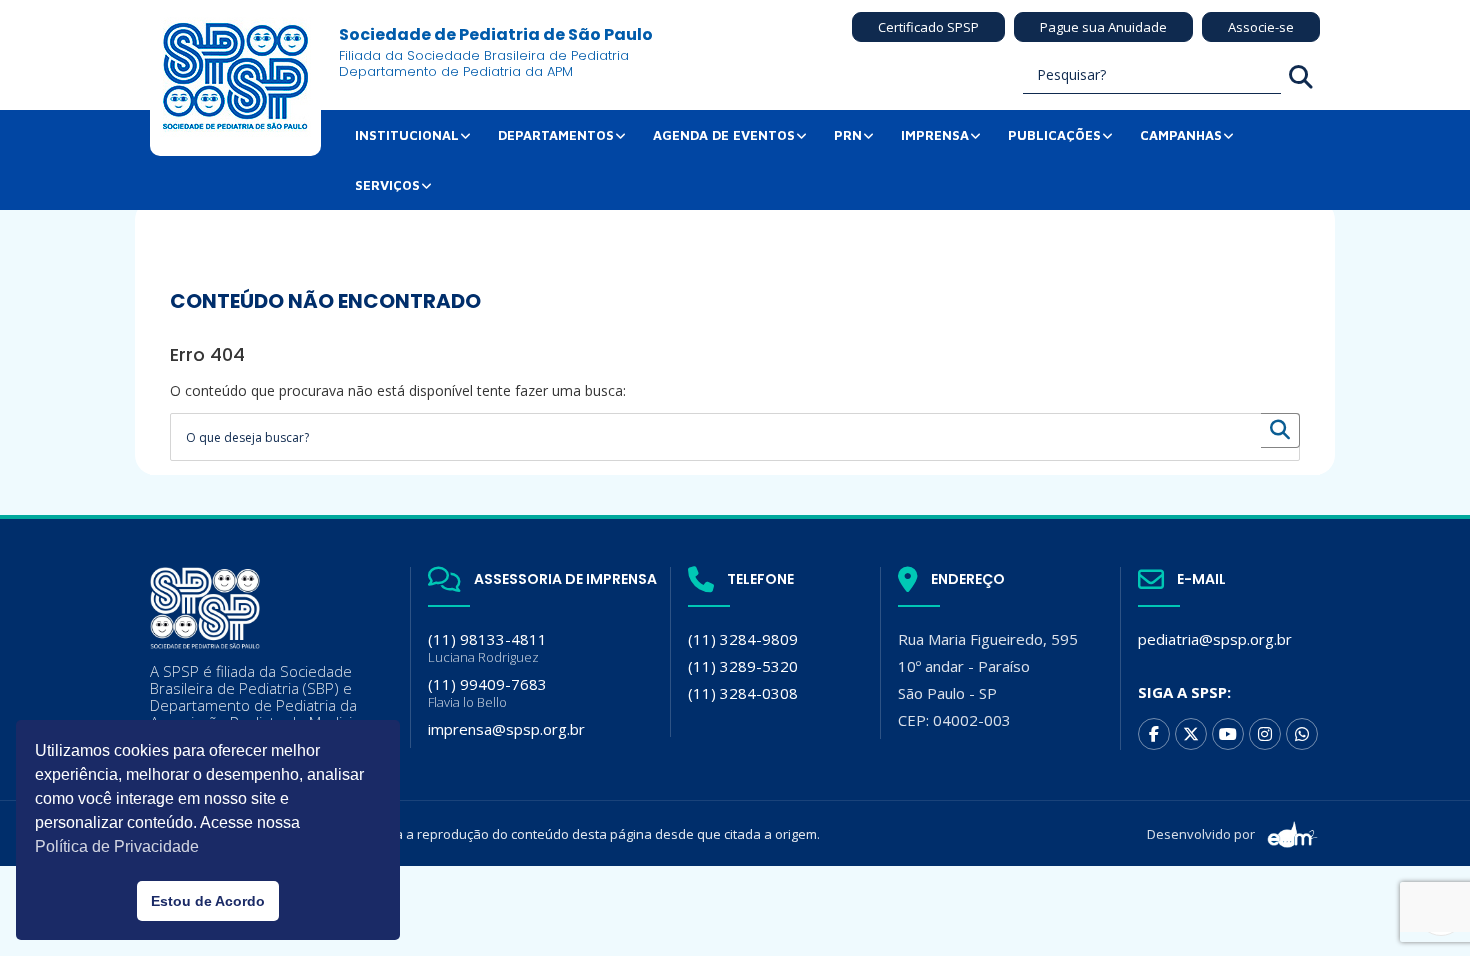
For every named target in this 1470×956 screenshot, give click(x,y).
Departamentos (556, 135)
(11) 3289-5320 (743, 666)
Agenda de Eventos (724, 135)
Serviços (387, 185)
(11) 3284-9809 (743, 639)
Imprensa (935, 135)
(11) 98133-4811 (487, 647)
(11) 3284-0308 (743, 693)
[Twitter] (1191, 734)
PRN (848, 135)
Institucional (407, 135)
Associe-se (1261, 27)
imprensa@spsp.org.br (506, 729)
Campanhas (1181, 135)
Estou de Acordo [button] (208, 901)
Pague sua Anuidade (1103, 27)
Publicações (1054, 135)
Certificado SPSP (928, 27)
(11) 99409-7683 (487, 692)
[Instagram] (1265, 734)
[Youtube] (1228, 734)
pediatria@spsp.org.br (1215, 639)
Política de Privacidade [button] (117, 846)
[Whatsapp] (1302, 734)
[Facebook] (1154, 734)
